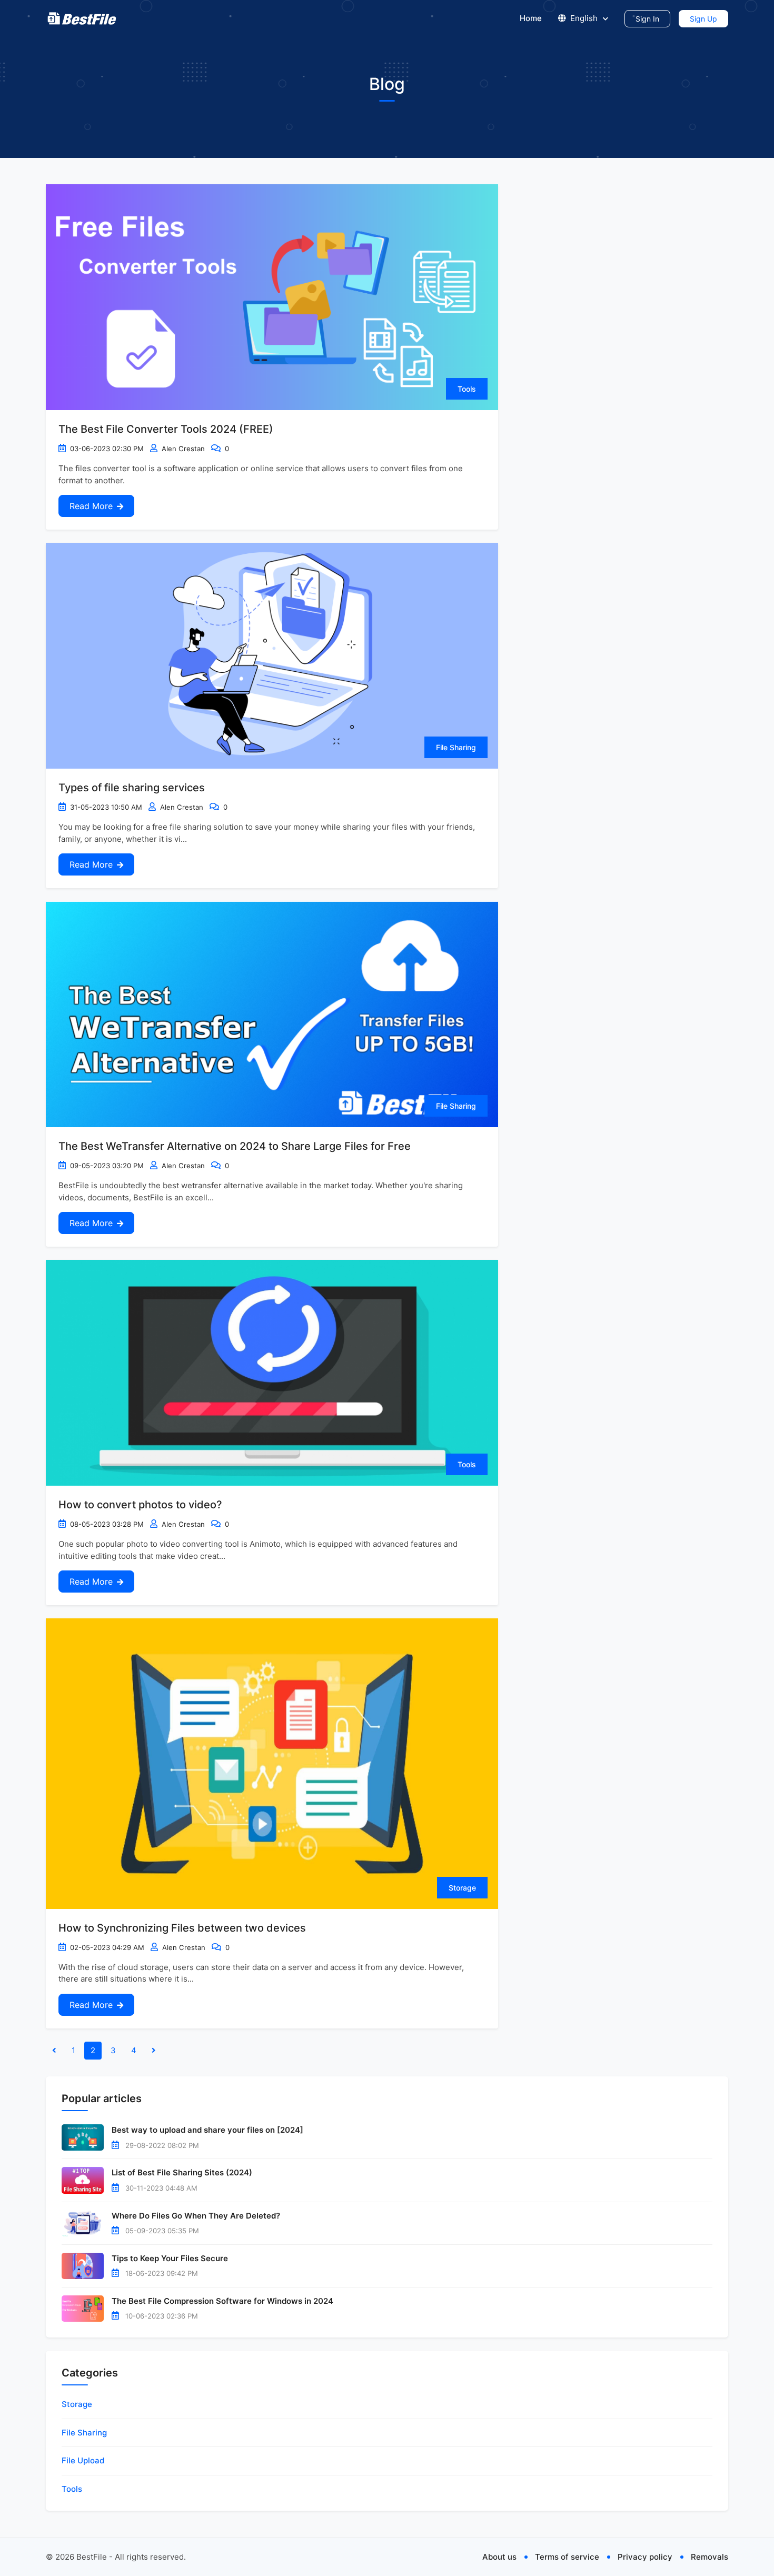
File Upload (83, 2460)
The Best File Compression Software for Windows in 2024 (222, 2301)
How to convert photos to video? (140, 1505)
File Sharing (456, 747)
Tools (467, 389)
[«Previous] (54, 2051)
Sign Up (703, 19)
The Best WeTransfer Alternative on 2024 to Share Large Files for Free (235, 1146)
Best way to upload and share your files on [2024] (207, 2130)
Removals (709, 2557)
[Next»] (154, 2051)
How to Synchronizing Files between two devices (182, 1928)
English (584, 18)
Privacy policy (645, 2557)
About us (499, 2557)
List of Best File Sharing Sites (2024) (182, 2172)
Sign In (647, 19)
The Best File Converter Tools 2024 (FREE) (166, 429)
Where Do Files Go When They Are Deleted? (196, 2216)
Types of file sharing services (132, 788)
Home (531, 18)
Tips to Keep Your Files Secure (170, 2258)
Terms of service (567, 2557)
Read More (91, 506)
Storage (462, 1888)
